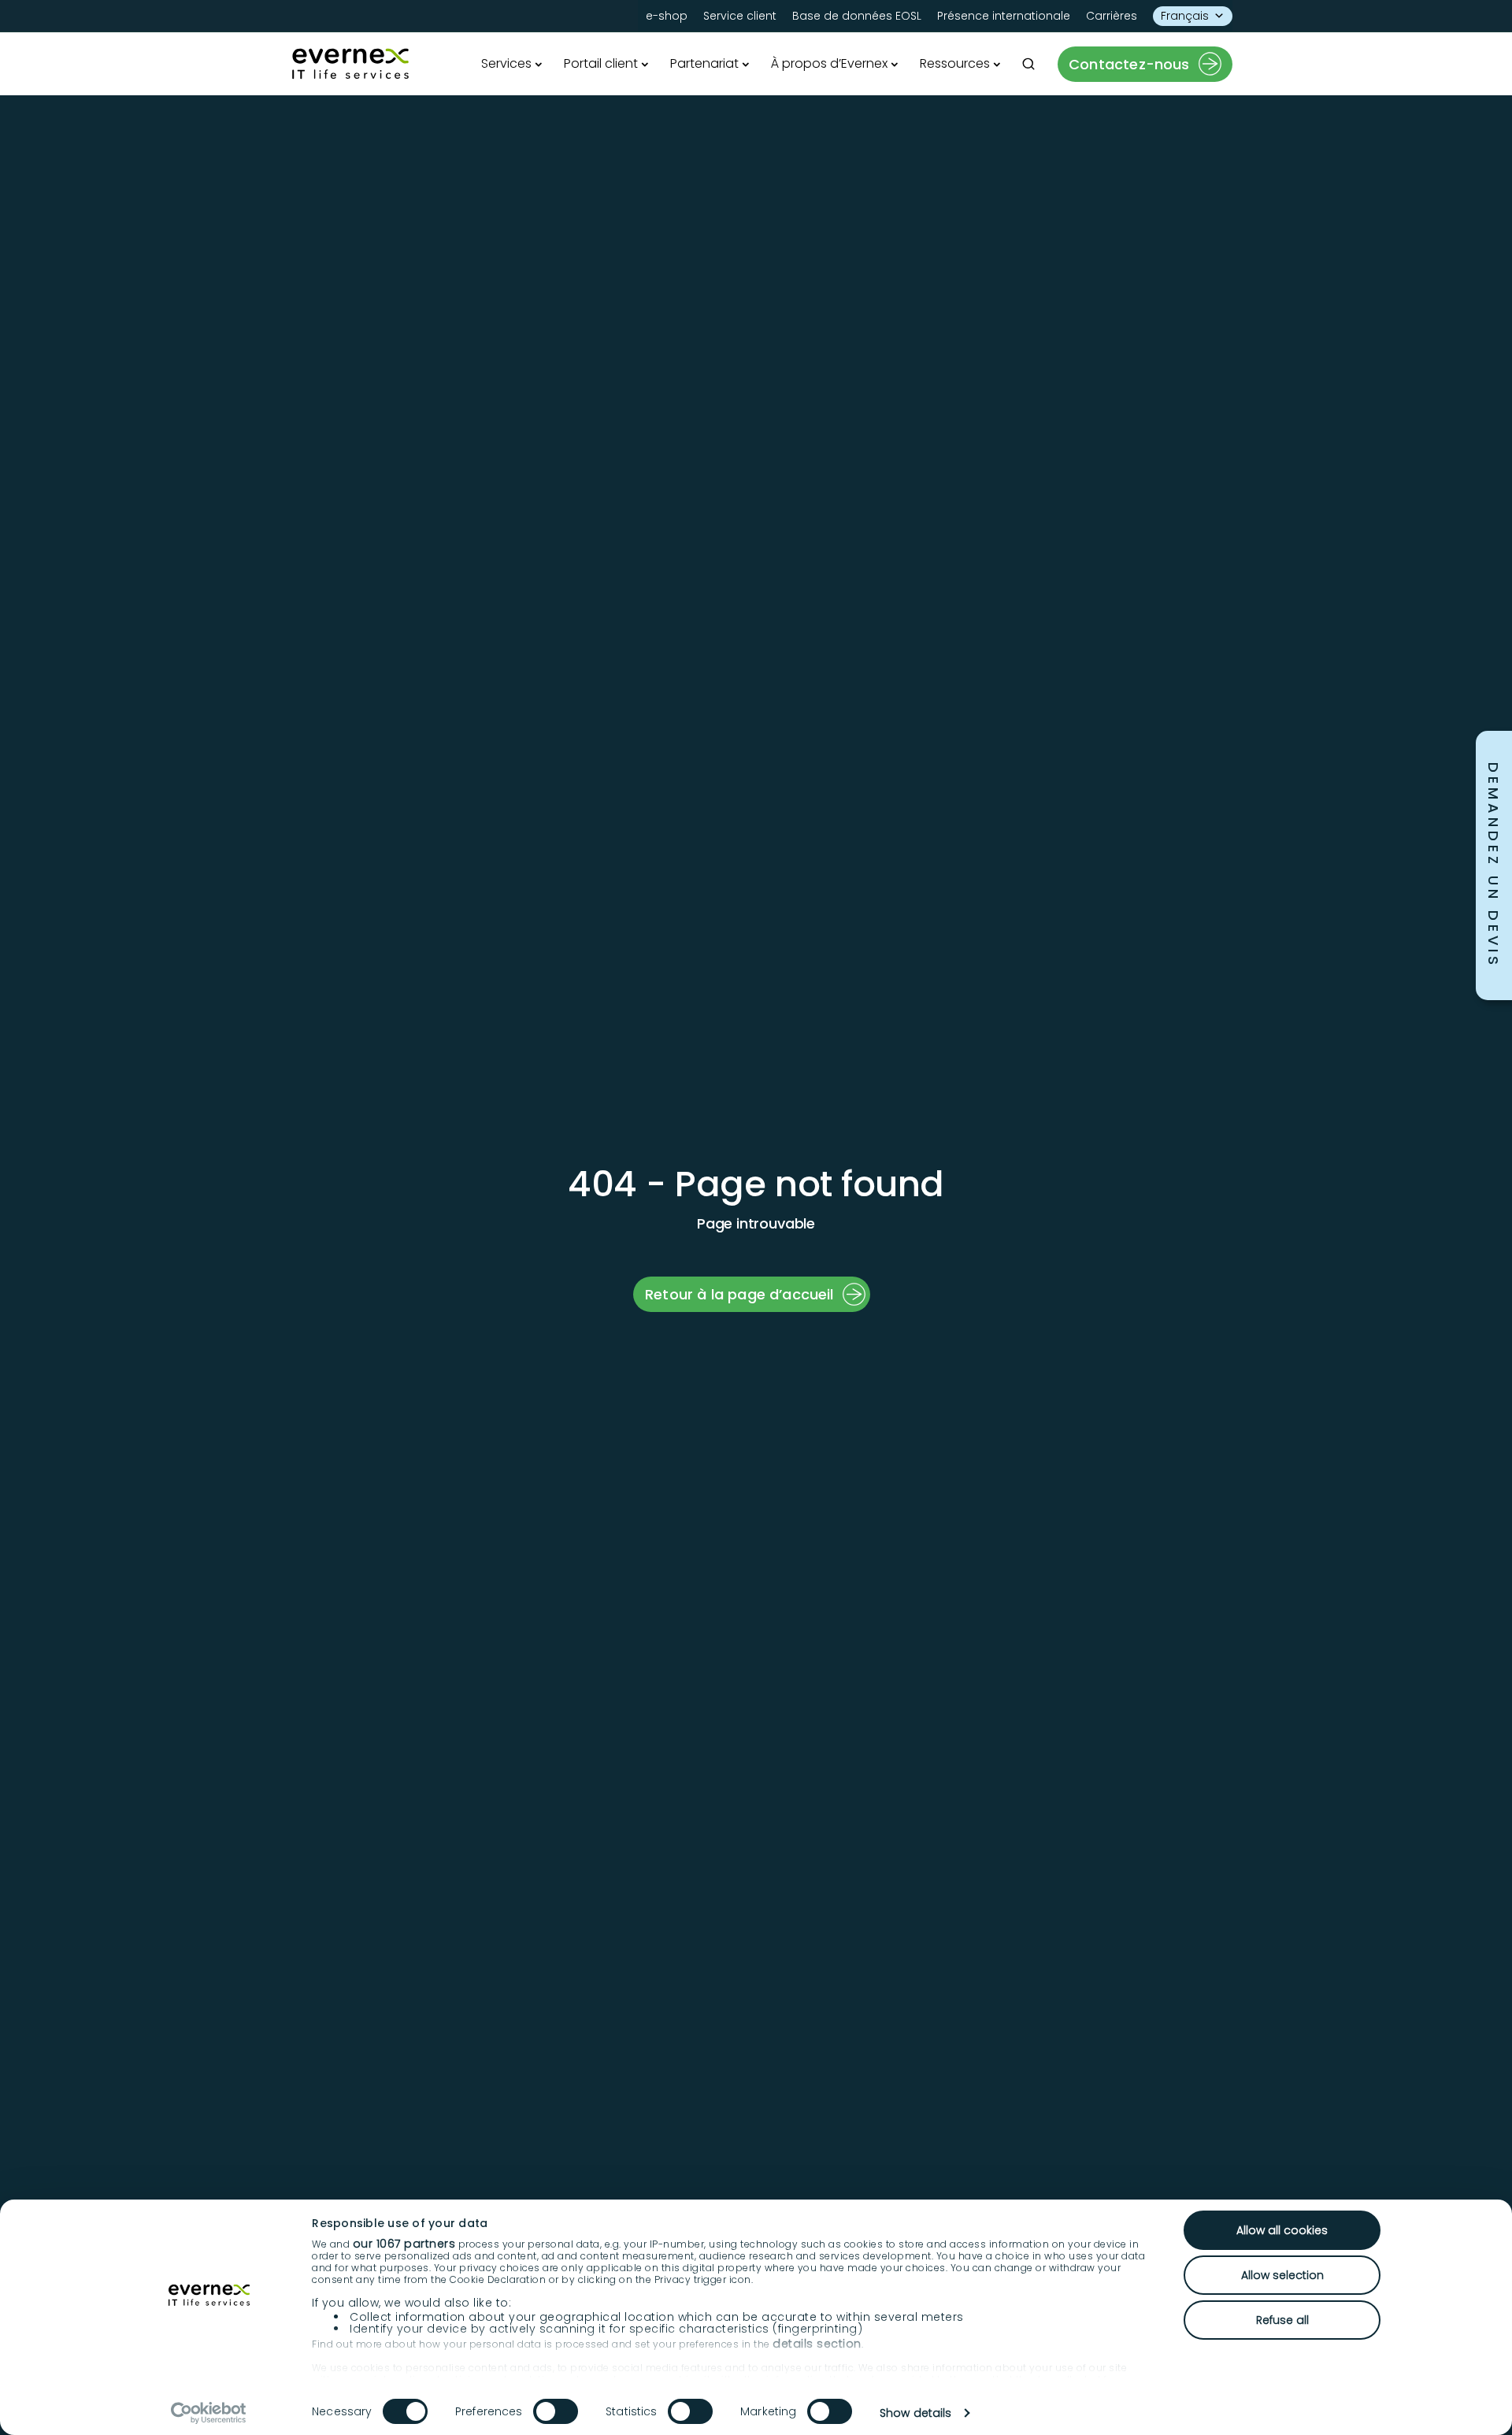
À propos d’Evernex (829, 63)
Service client (740, 16)
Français (1185, 16)
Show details (915, 2413)
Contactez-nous (1129, 64)
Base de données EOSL (857, 16)
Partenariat (704, 63)
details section (817, 2344)
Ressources (955, 63)
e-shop (667, 16)
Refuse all (1282, 2320)
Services (506, 63)
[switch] (556, 2411)
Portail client (601, 63)
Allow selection (1282, 2275)
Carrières (1112, 16)
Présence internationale (1004, 16)
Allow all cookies (1282, 2230)
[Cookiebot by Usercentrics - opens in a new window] (209, 2413)
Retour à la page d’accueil (739, 1294)
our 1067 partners (404, 2244)
